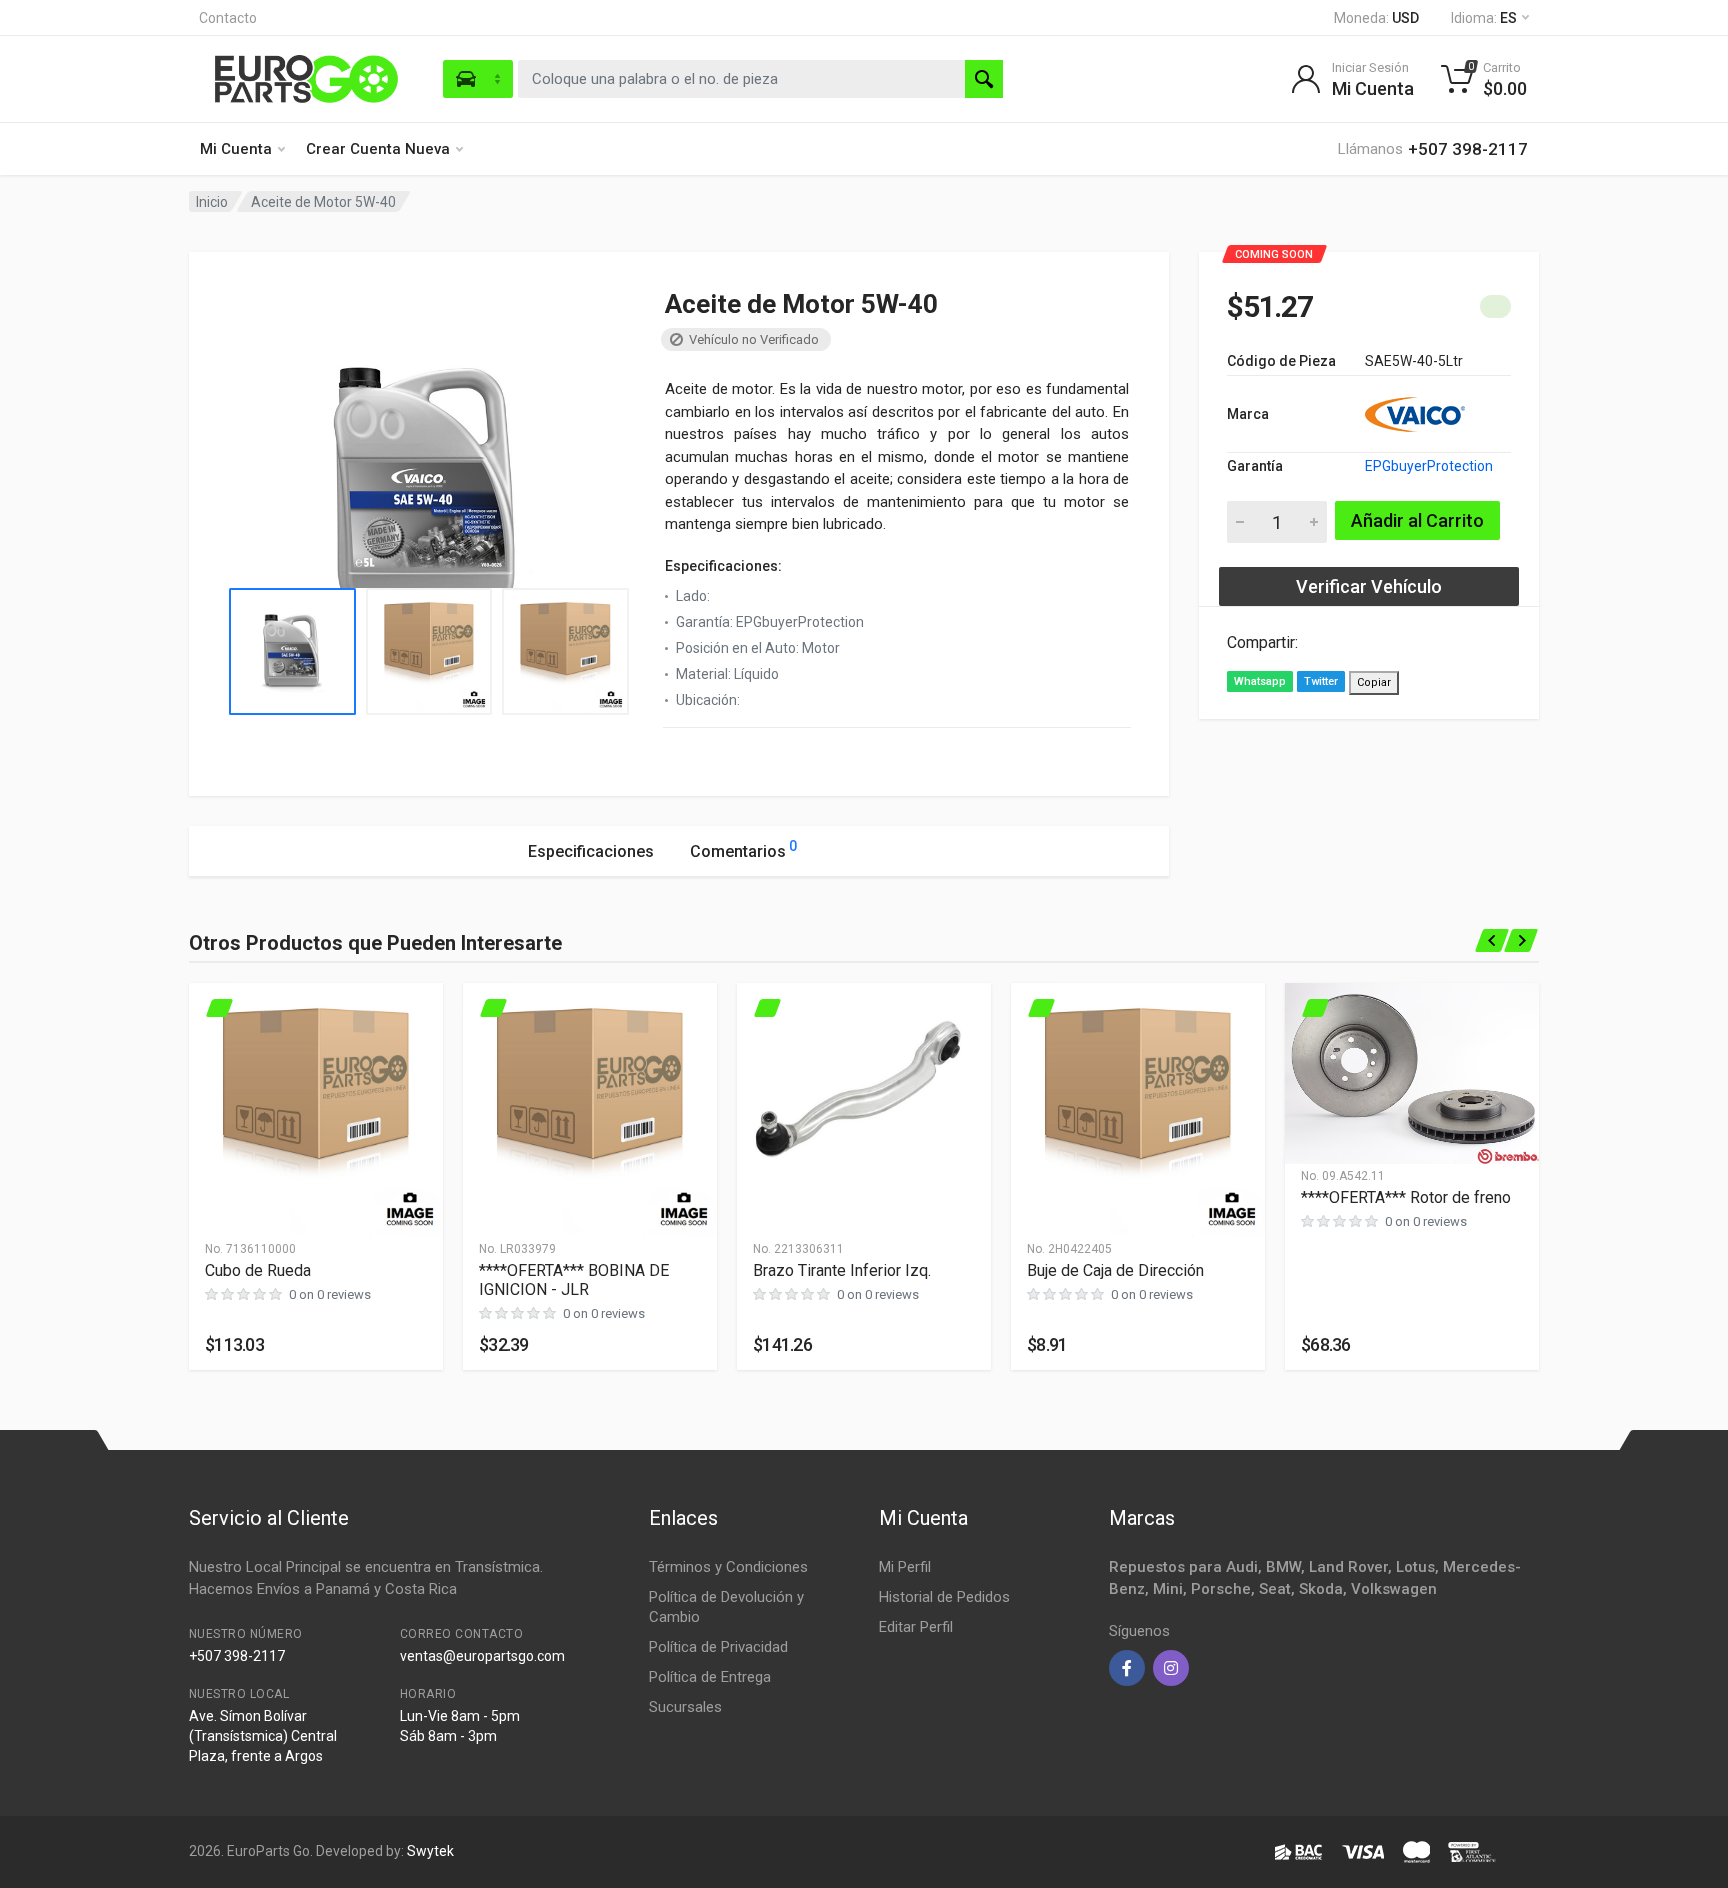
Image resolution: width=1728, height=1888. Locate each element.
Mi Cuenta (236, 149)
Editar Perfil (916, 1627)
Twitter (1321, 681)
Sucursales (685, 1707)
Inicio (212, 202)
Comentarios (743, 849)
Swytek (430, 1851)
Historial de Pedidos (944, 1597)
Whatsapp (1260, 681)
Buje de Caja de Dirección (1115, 1270)
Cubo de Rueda (258, 1270)
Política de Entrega (710, 1677)
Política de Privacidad (718, 1647)
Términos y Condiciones (728, 1567)
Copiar (1374, 682)
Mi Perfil (905, 1567)
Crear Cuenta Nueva (378, 149)
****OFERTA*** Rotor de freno (1406, 1197)
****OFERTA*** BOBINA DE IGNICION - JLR (574, 1280)
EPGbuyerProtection (1429, 466)
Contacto (228, 18)
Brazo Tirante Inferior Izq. (842, 1270)
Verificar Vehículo (1369, 586)
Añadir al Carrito (1417, 520)
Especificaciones (591, 851)
